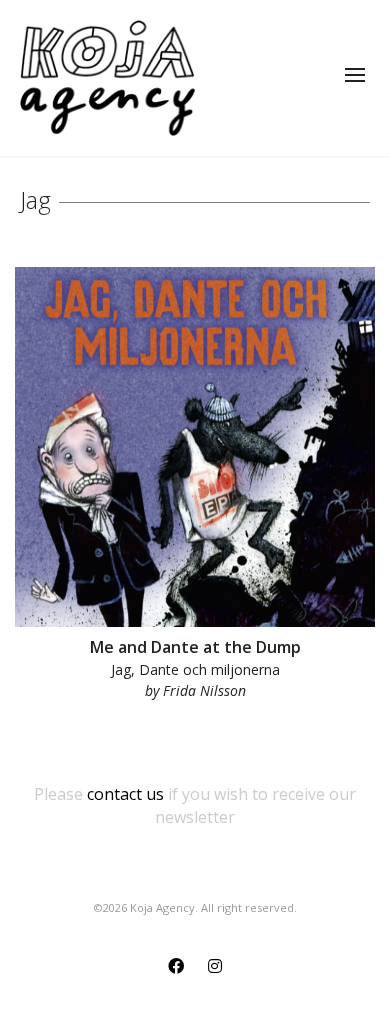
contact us (125, 794)
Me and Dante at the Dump (195, 647)
